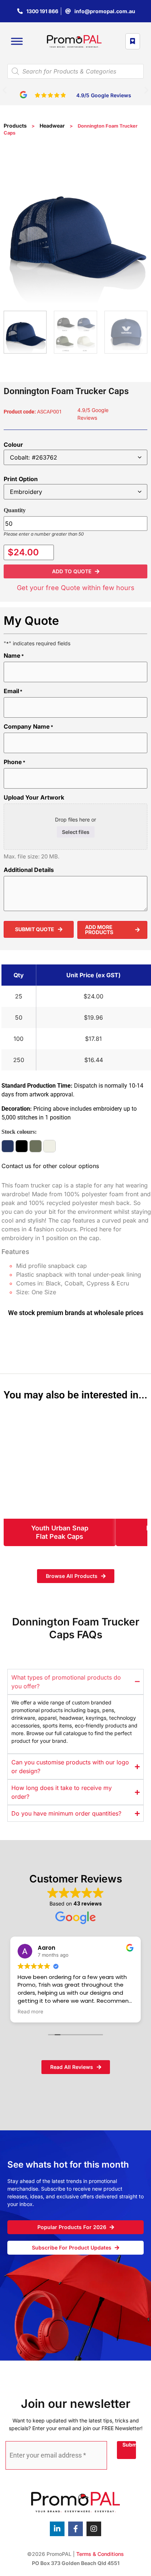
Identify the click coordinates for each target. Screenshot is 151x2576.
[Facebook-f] (75, 2529)
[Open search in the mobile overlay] (75, 71)
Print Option (21, 479)
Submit (129, 2445)
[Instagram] (94, 2529)
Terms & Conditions (100, 2554)
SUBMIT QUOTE (35, 929)
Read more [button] (30, 2012)
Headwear (52, 126)
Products (15, 126)
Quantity (15, 510)
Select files (76, 832)
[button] (5, 90)
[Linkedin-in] (57, 2529)
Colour (13, 445)
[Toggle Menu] (17, 41)
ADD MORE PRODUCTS (99, 930)
